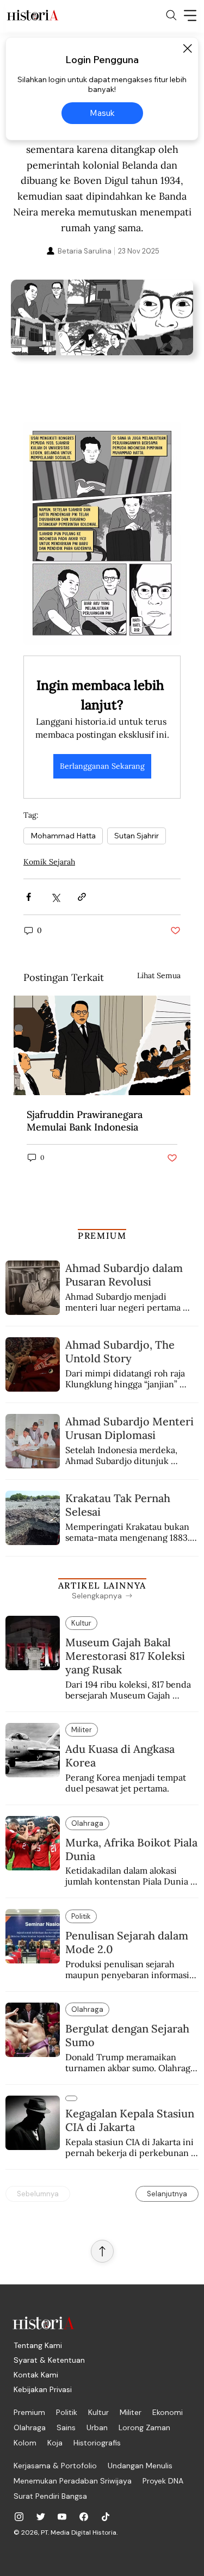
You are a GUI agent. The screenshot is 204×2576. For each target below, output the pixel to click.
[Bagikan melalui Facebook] (29, 897)
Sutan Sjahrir (137, 836)
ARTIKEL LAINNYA (102, 1585)
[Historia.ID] (33, 15)
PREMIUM (102, 1236)
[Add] (102, 325)
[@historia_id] (41, 2517)
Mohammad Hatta (63, 836)
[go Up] (102, 2251)
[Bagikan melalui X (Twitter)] (55, 897)
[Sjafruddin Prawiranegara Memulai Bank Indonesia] (102, 1045)
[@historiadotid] (62, 2517)
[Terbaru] (71, 2098)
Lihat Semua (159, 975)
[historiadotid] (19, 2517)
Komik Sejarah (49, 862)
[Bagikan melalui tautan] (82, 897)
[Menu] (190, 15)
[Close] (187, 48)
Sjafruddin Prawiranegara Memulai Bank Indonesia (85, 1121)
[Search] (171, 15)
